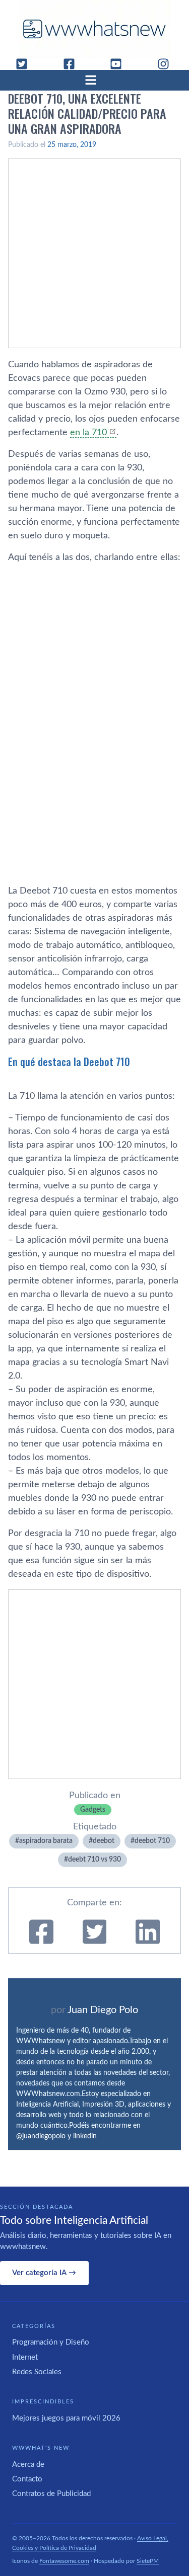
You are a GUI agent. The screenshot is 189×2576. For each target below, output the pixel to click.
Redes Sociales (37, 2372)
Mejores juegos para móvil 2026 (66, 2418)
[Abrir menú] (95, 80)
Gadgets (93, 1810)
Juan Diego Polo (103, 2010)
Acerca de (28, 2465)
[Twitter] (26, 64)
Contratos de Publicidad (51, 2494)
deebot (104, 1841)
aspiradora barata (46, 1841)
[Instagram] (167, 64)
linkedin (85, 2136)
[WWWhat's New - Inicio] (95, 29)
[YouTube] (120, 64)
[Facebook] (73, 64)
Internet (25, 2357)
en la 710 (88, 433)
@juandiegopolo (41, 2136)
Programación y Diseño (51, 2342)
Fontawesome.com (64, 2561)
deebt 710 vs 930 (94, 1860)
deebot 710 (152, 1841)
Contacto (27, 2479)
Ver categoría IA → (44, 2273)
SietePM (148, 2561)
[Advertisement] (94, 253)
